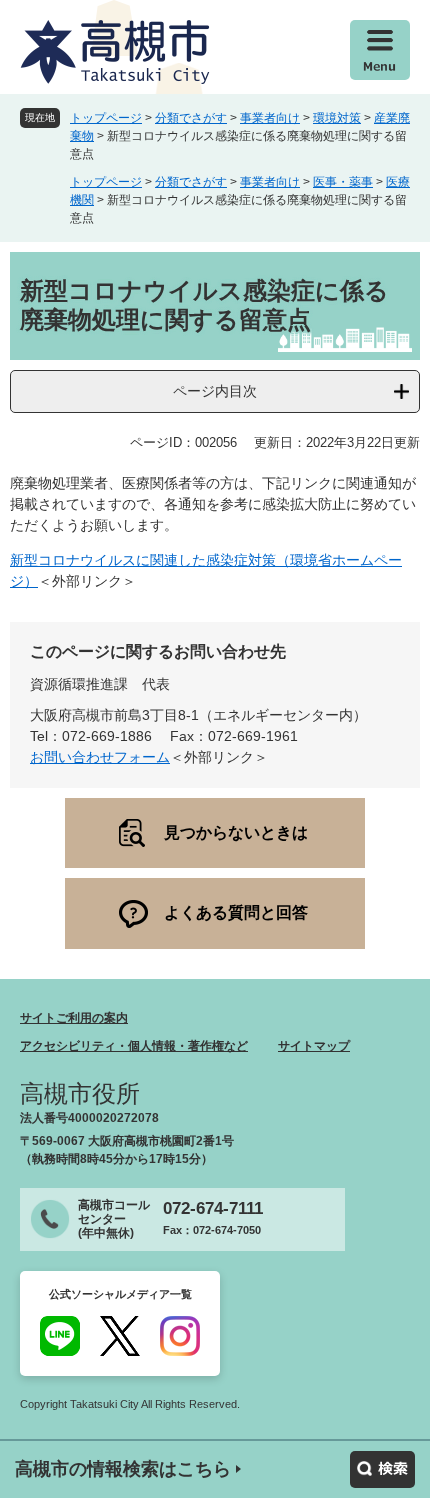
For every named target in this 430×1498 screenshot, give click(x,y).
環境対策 (337, 118)
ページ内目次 (215, 391)
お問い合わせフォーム (100, 757)
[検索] (382, 1469)
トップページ (106, 118)
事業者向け (270, 118)
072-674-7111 (213, 1208)
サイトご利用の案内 (74, 1018)
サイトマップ (314, 1046)
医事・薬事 (343, 182)
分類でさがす (191, 118)
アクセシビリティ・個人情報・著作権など (134, 1046)
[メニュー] (380, 50)
